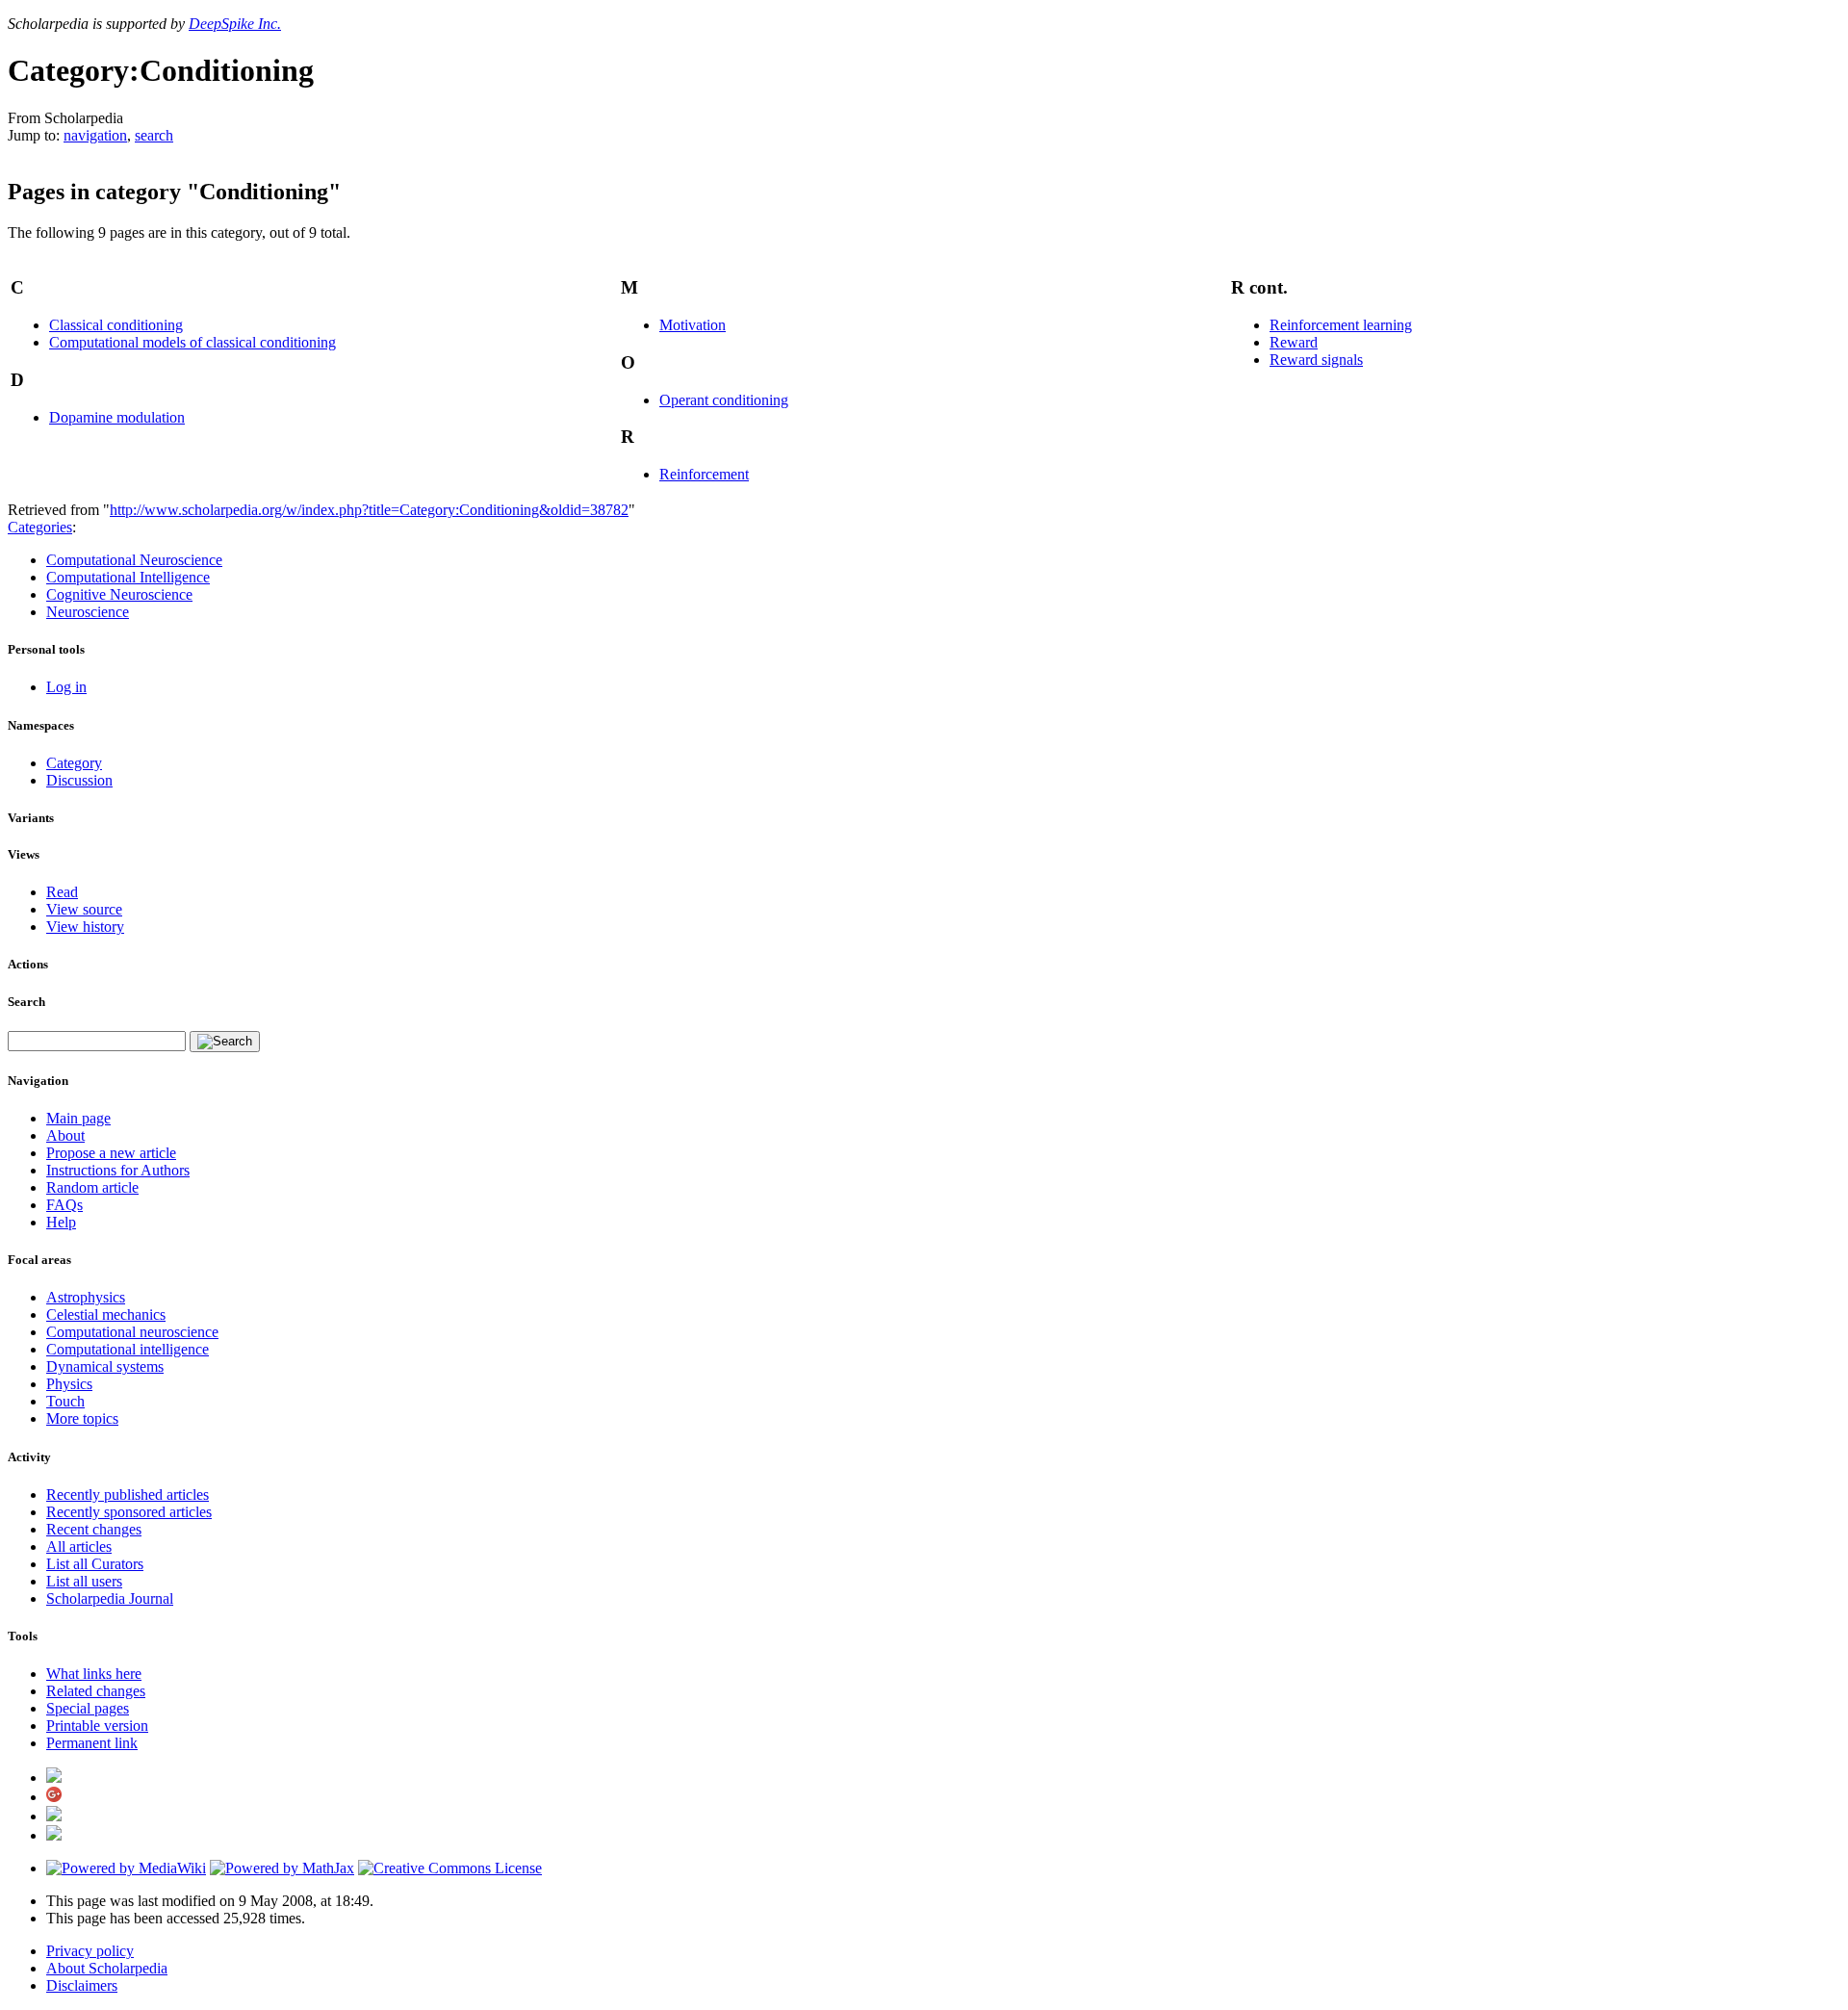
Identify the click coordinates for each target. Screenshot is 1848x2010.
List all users (84, 1581)
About (65, 1135)
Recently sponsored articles (129, 1512)
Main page (78, 1118)
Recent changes (94, 1529)
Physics (69, 1384)
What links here (94, 1674)
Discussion (79, 780)
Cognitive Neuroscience (119, 594)
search (154, 135)
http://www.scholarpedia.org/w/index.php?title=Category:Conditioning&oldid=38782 (369, 510)
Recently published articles (128, 1495)
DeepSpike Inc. (235, 24)
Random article (92, 1187)
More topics (82, 1418)
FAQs (64, 1205)
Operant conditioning (724, 400)
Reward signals (1316, 360)
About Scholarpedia (107, 1968)
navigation (95, 135)
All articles (79, 1546)
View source (84, 909)
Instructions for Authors (118, 1170)
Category (74, 763)
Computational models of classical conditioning (192, 342)
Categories (40, 527)
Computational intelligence (128, 1349)
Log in (66, 687)
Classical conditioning (116, 325)
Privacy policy (90, 1951)
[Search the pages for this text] (225, 1042)
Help (61, 1222)
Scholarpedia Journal (110, 1598)
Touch (65, 1401)
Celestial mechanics (106, 1314)
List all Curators (95, 1564)
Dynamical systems (105, 1366)
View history (85, 927)
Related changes (96, 1691)
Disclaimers (82, 1985)
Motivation (693, 325)
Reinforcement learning (1341, 325)
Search (26, 1002)
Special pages (88, 1708)
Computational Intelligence (128, 577)
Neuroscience (88, 612)
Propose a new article (111, 1153)
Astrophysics (86, 1297)
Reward (1294, 342)
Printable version (97, 1726)
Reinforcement (704, 474)
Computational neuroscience (132, 1332)
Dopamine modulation (117, 417)
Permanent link (92, 1743)
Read (62, 892)
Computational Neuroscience (134, 560)
